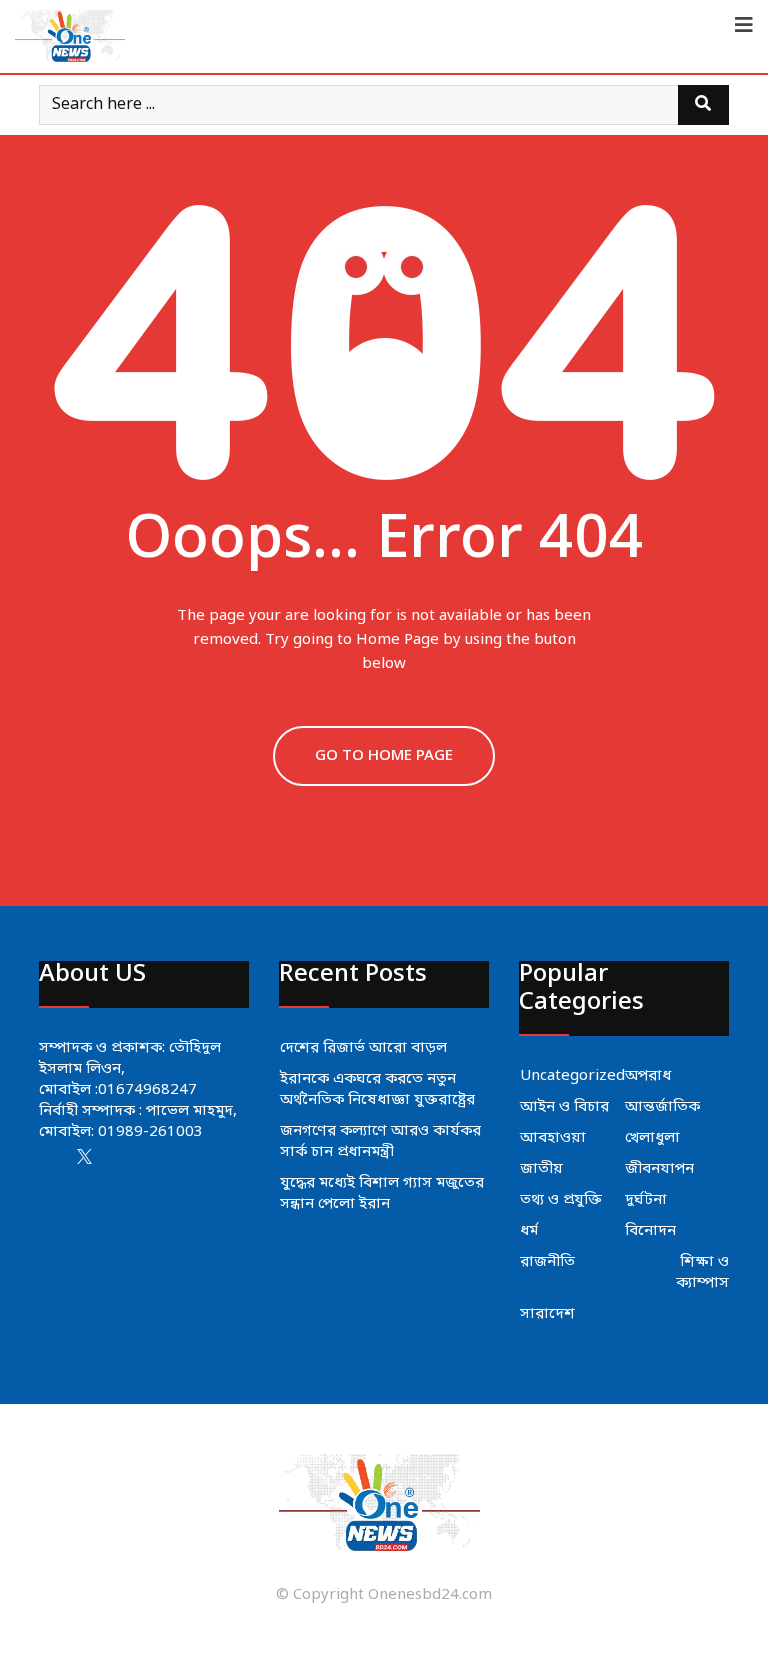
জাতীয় (541, 1169)
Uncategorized (572, 1076)
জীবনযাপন (659, 1169)
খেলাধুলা (652, 1138)
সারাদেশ (547, 1314)
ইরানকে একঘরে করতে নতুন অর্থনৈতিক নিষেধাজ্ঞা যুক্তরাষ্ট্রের (377, 1089)
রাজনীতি (547, 1262)
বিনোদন (650, 1231)
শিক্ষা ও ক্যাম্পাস (702, 1272)
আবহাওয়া (553, 1138)
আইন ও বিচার (564, 1107)
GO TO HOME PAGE (384, 756)
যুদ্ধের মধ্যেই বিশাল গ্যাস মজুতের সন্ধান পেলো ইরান (382, 1193)
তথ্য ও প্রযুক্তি (561, 1200)
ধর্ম (529, 1231)
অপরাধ (648, 1076)
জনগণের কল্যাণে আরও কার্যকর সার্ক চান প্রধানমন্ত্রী (380, 1141)
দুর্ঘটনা (646, 1200)
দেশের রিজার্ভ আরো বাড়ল (363, 1048)
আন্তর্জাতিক (662, 1107)
